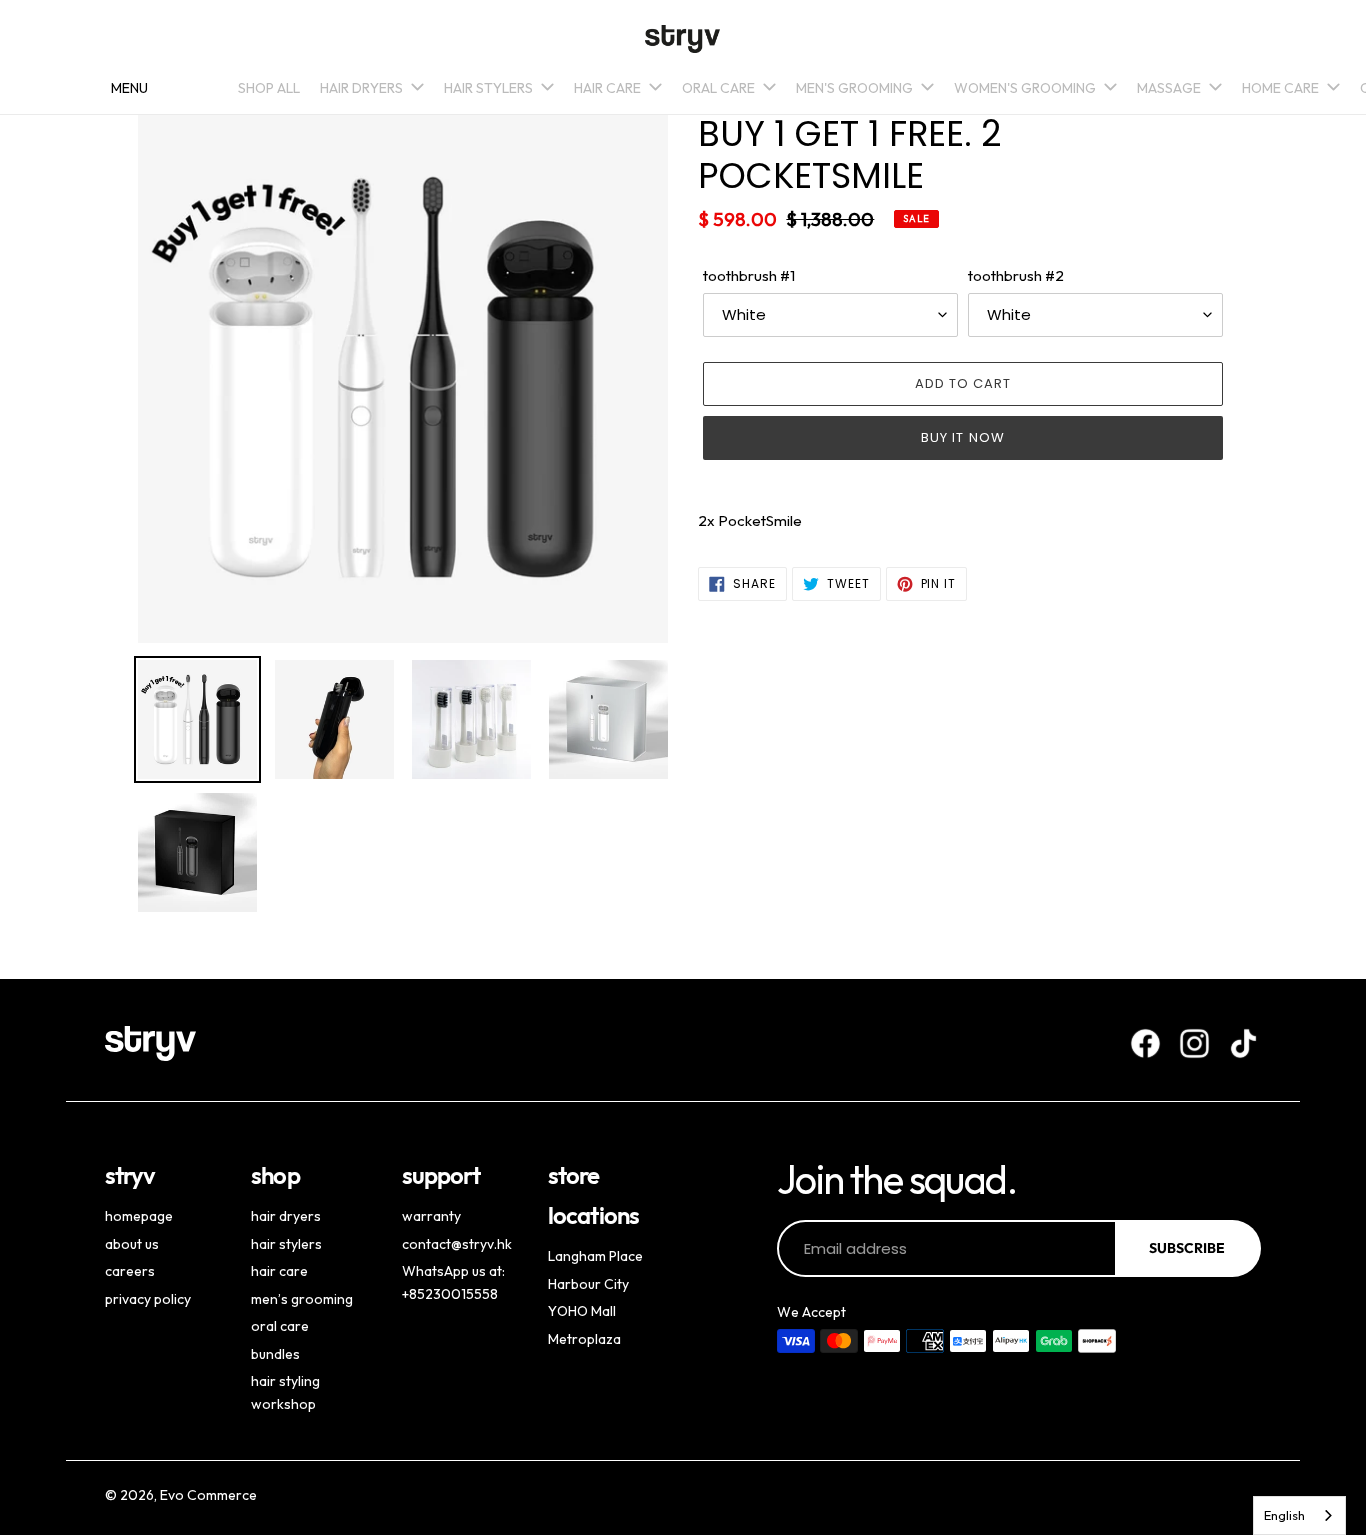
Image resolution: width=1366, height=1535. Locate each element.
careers (130, 1271)
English (1284, 1515)
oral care (280, 1326)
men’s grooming (302, 1299)
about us (132, 1244)
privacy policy (148, 1299)
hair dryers (286, 1216)
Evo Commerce (208, 1495)
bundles (275, 1354)
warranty (431, 1216)
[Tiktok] (1243, 1043)
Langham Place (595, 1256)
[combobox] (1299, 1515)
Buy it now (962, 437)
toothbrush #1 (749, 275)
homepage (139, 1216)
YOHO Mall (582, 1311)
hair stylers (286, 1244)
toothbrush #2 (1016, 275)
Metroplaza (584, 1339)
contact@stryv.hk (457, 1244)
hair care (279, 1271)
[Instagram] (1194, 1043)
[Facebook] (1145, 1043)
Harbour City (588, 1284)
